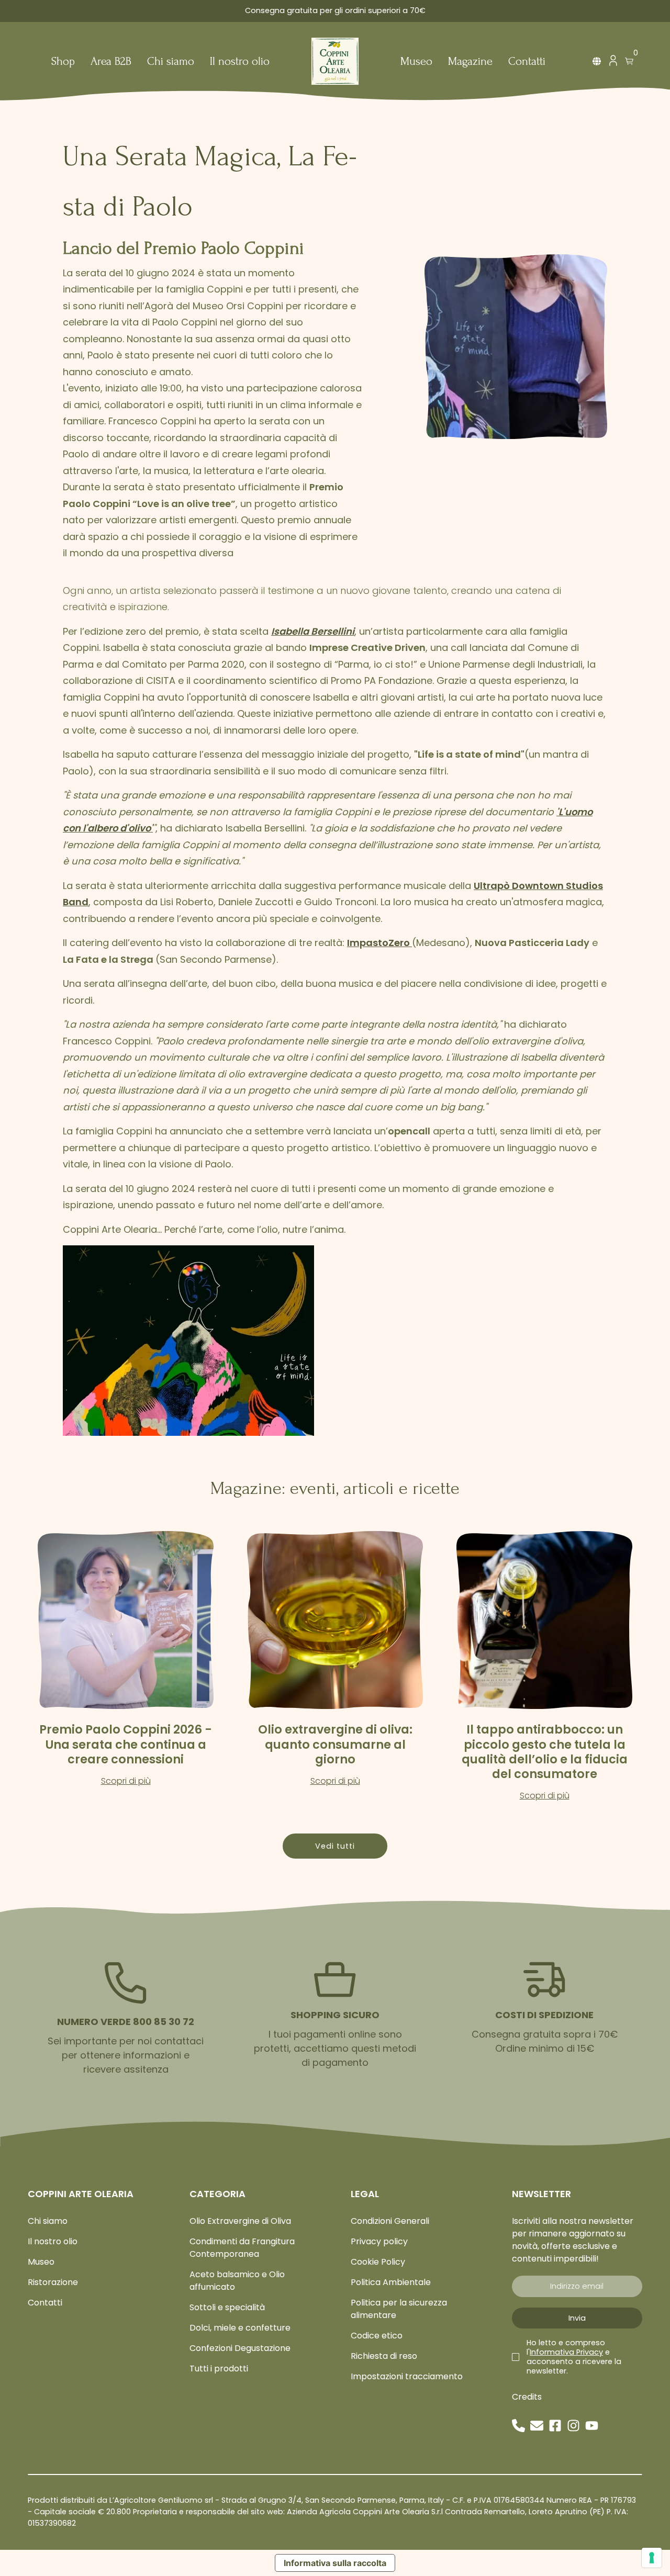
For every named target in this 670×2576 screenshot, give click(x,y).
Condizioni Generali (390, 2221)
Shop (63, 62)
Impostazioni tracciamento (407, 2376)
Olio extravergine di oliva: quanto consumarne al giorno (335, 1744)
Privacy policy (379, 2241)
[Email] (537, 2426)
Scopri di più (126, 1781)
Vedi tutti (335, 1846)
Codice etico (377, 2336)
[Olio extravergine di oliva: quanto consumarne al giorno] (335, 1620)
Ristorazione (53, 2282)
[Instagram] (573, 2426)
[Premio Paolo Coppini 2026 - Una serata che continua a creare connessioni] (126, 1620)
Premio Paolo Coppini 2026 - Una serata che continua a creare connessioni (126, 1744)
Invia (577, 2318)
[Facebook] (555, 2426)
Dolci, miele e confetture (240, 2328)
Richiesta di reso (384, 2356)
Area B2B (111, 62)
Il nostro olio (240, 62)
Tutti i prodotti (219, 2369)
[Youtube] (592, 2426)
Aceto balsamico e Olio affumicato (237, 2281)
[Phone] (518, 2426)
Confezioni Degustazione (240, 2348)
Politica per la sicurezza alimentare (399, 2309)
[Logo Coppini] (335, 61)
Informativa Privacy (566, 2352)
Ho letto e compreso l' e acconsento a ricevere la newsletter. (574, 2357)
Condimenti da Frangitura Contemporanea (242, 2248)
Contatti (527, 62)
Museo (416, 62)
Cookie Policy (378, 2262)
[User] (613, 63)
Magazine (470, 62)
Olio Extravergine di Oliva (240, 2221)
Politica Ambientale (391, 2282)
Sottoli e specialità (227, 2307)
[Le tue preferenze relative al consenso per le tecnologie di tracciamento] (652, 2558)
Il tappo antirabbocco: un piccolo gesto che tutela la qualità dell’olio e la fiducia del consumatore (545, 1751)
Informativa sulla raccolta (335, 2563)
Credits (527, 2397)
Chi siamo (171, 62)
